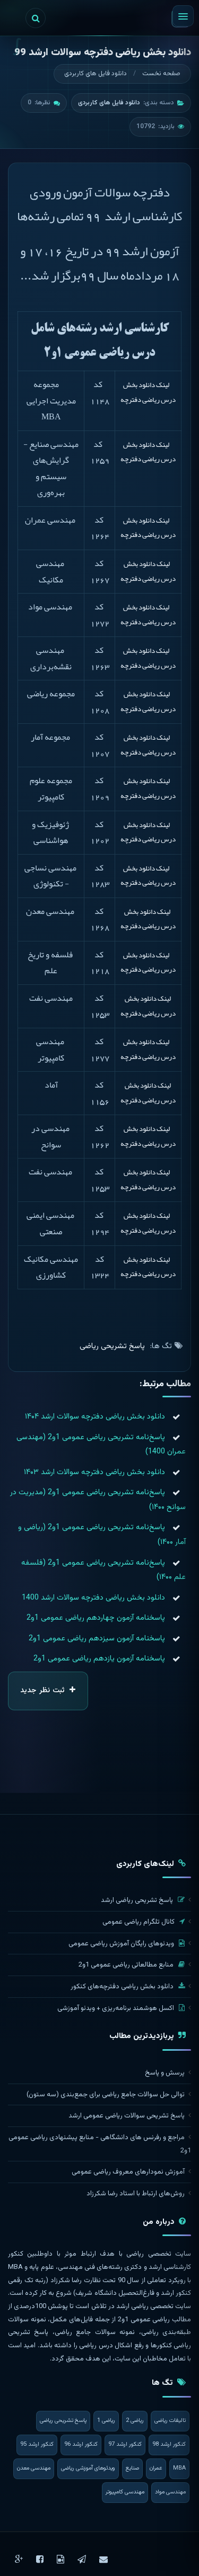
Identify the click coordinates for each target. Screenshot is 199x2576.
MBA (179, 2468)
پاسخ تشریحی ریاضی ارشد (138, 1900)
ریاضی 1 (106, 2421)
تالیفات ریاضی (170, 2421)
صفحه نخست (161, 74)
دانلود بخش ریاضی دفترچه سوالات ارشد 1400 (93, 1598)
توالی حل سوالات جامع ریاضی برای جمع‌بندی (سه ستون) (106, 2095)
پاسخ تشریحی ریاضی (112, 1346)
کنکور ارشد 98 (169, 2444)
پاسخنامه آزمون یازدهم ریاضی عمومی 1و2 (99, 1659)
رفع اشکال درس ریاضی (111, 2346)
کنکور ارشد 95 (37, 2444)
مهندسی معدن (34, 2468)
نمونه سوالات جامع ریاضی (95, 2332)
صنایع (132, 2468)
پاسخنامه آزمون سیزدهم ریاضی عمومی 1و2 (97, 1639)
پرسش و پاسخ (165, 2073)
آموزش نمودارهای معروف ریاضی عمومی (128, 2172)
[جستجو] (36, 18)
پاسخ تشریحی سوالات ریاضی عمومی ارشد (127, 2116)
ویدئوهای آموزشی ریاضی (88, 2468)
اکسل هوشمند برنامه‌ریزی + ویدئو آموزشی (116, 2008)
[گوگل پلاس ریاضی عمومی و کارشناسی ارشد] (19, 2559)
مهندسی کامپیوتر (125, 2492)
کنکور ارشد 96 (81, 2444)
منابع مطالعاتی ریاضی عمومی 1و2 (127, 1965)
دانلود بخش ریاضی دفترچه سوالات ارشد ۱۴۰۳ (94, 1472)
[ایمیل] (103, 2559)
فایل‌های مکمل (71, 2320)
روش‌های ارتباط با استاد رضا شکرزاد (136, 2194)
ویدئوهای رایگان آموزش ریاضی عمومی (122, 1944)
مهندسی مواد (170, 2492)
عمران (156, 2468)
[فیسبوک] (40, 2559)
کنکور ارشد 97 (125, 2444)
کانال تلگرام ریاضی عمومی (139, 1922)
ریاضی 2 (135, 2421)
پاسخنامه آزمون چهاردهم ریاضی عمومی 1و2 (96, 1618)
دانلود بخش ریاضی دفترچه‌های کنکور (123, 1987)
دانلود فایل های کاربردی (96, 74)
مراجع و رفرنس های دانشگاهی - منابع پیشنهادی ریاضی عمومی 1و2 (100, 2144)
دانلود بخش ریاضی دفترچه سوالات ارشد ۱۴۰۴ (95, 1417)
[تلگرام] (82, 2559)
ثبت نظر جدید (44, 1691)
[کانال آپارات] (60, 2559)
